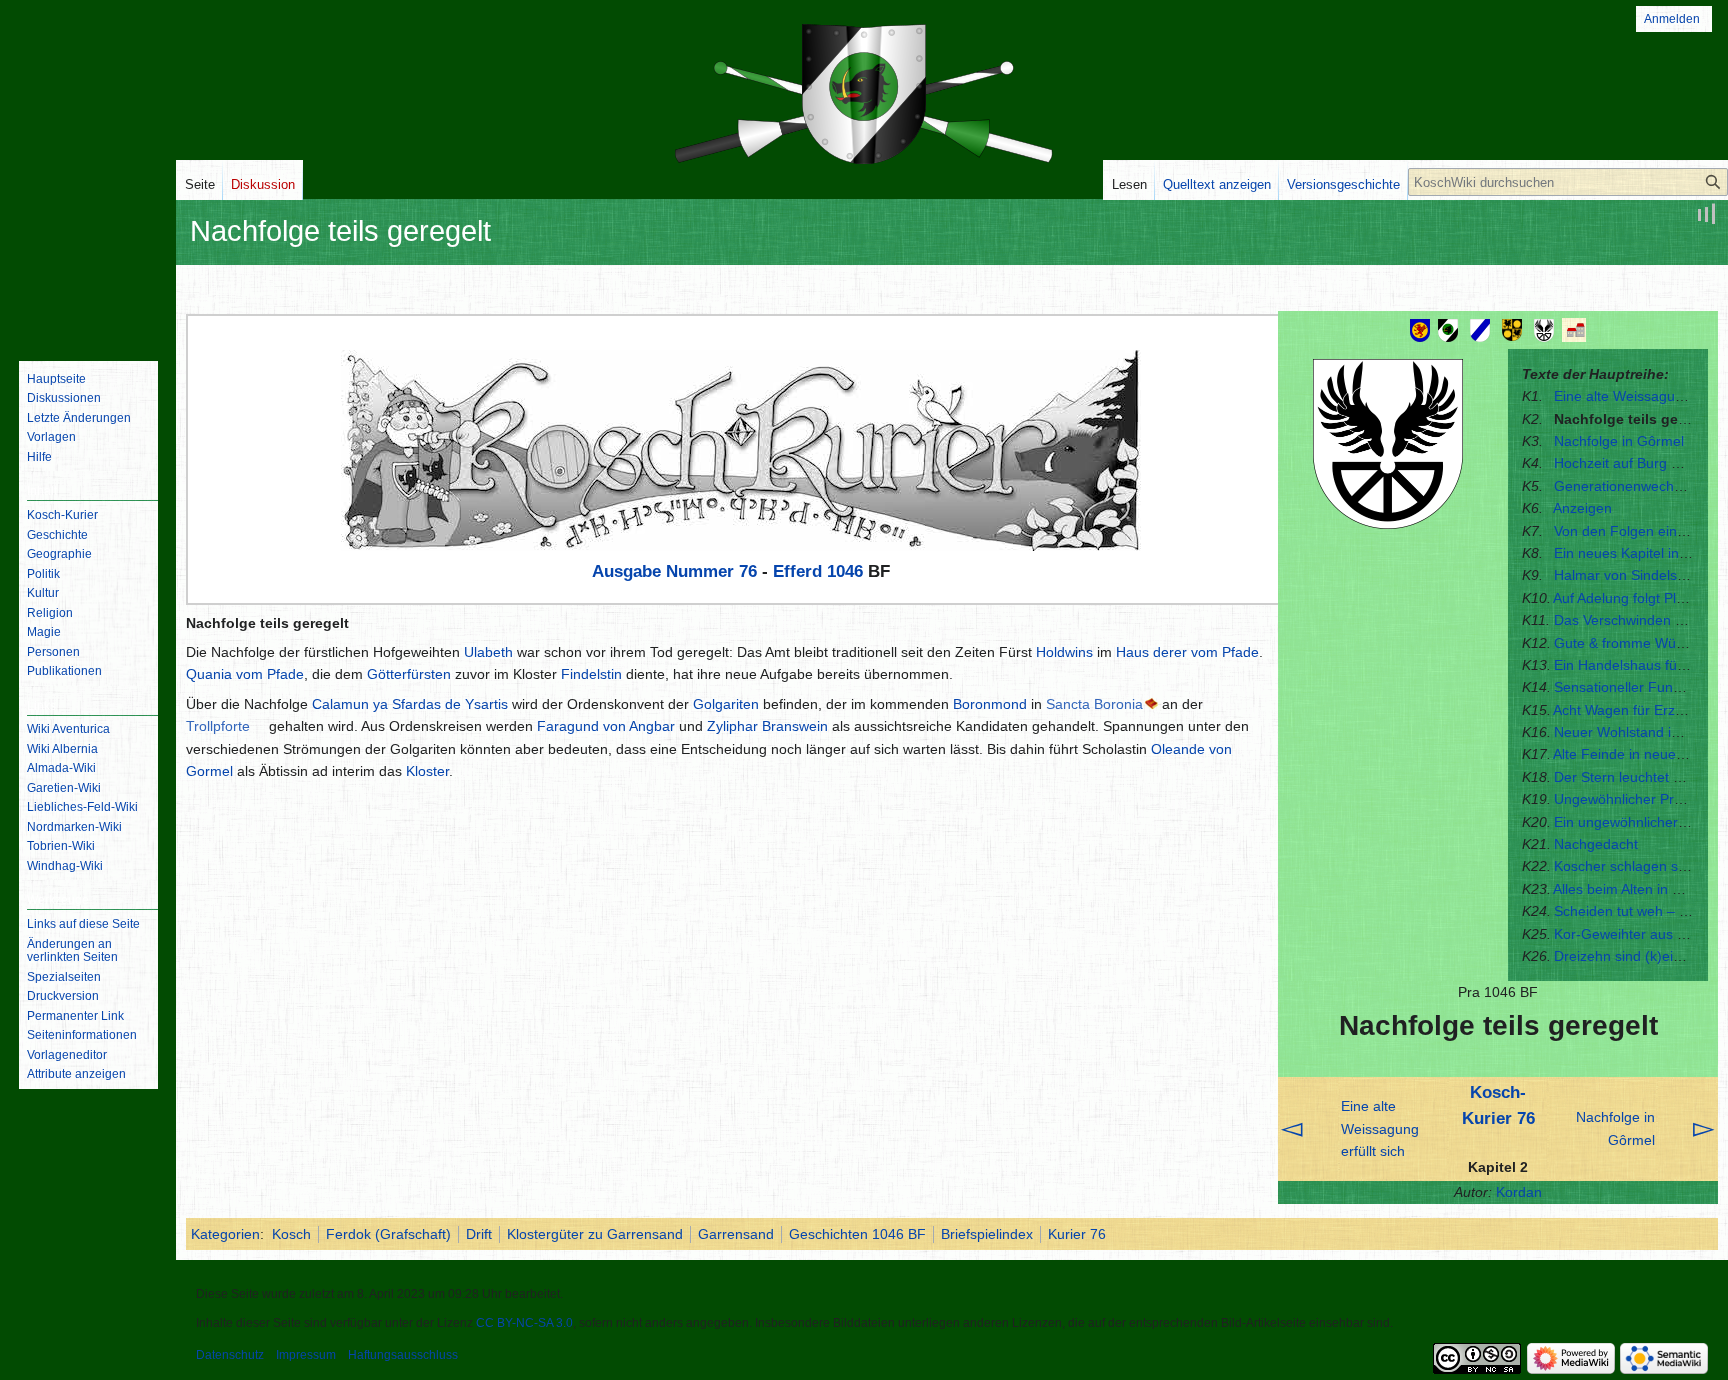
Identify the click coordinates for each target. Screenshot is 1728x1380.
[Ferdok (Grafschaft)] (1480, 329)
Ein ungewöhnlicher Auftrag (1640, 822)
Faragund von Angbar (606, 726)
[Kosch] (1448, 329)
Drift (479, 1234)
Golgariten (726, 704)
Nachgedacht (1596, 844)
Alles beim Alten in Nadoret (1638, 889)
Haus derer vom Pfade (1187, 652)
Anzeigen (1582, 508)
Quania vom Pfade (245, 674)
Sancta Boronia (1094, 704)
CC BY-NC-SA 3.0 (524, 1323)
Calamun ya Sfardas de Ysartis (410, 704)
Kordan (1519, 1192)
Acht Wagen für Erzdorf (1626, 710)
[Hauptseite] (88, 265)
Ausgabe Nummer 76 (674, 571)
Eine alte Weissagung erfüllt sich (1380, 1128)
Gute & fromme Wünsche (1634, 643)
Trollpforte (218, 726)
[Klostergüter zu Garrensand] (1544, 329)
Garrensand (736, 1234)
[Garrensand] (1576, 329)
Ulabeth (488, 652)
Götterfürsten (409, 674)
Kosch (291, 1234)
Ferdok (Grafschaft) (388, 1234)
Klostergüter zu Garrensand (595, 1234)
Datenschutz (230, 1355)
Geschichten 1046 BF (857, 1234)
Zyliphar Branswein (767, 726)
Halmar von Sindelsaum (1629, 575)
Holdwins (1064, 652)
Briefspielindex (987, 1234)
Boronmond (990, 704)
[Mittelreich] (1420, 329)
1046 (845, 571)
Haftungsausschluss (403, 1355)
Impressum (306, 1355)
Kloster (427, 771)
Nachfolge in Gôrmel (1619, 441)
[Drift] (1512, 329)
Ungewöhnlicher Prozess (1632, 799)
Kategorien (225, 1234)
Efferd (797, 571)
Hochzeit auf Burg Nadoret (1638, 463)
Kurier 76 (1077, 1234)
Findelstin (591, 674)
